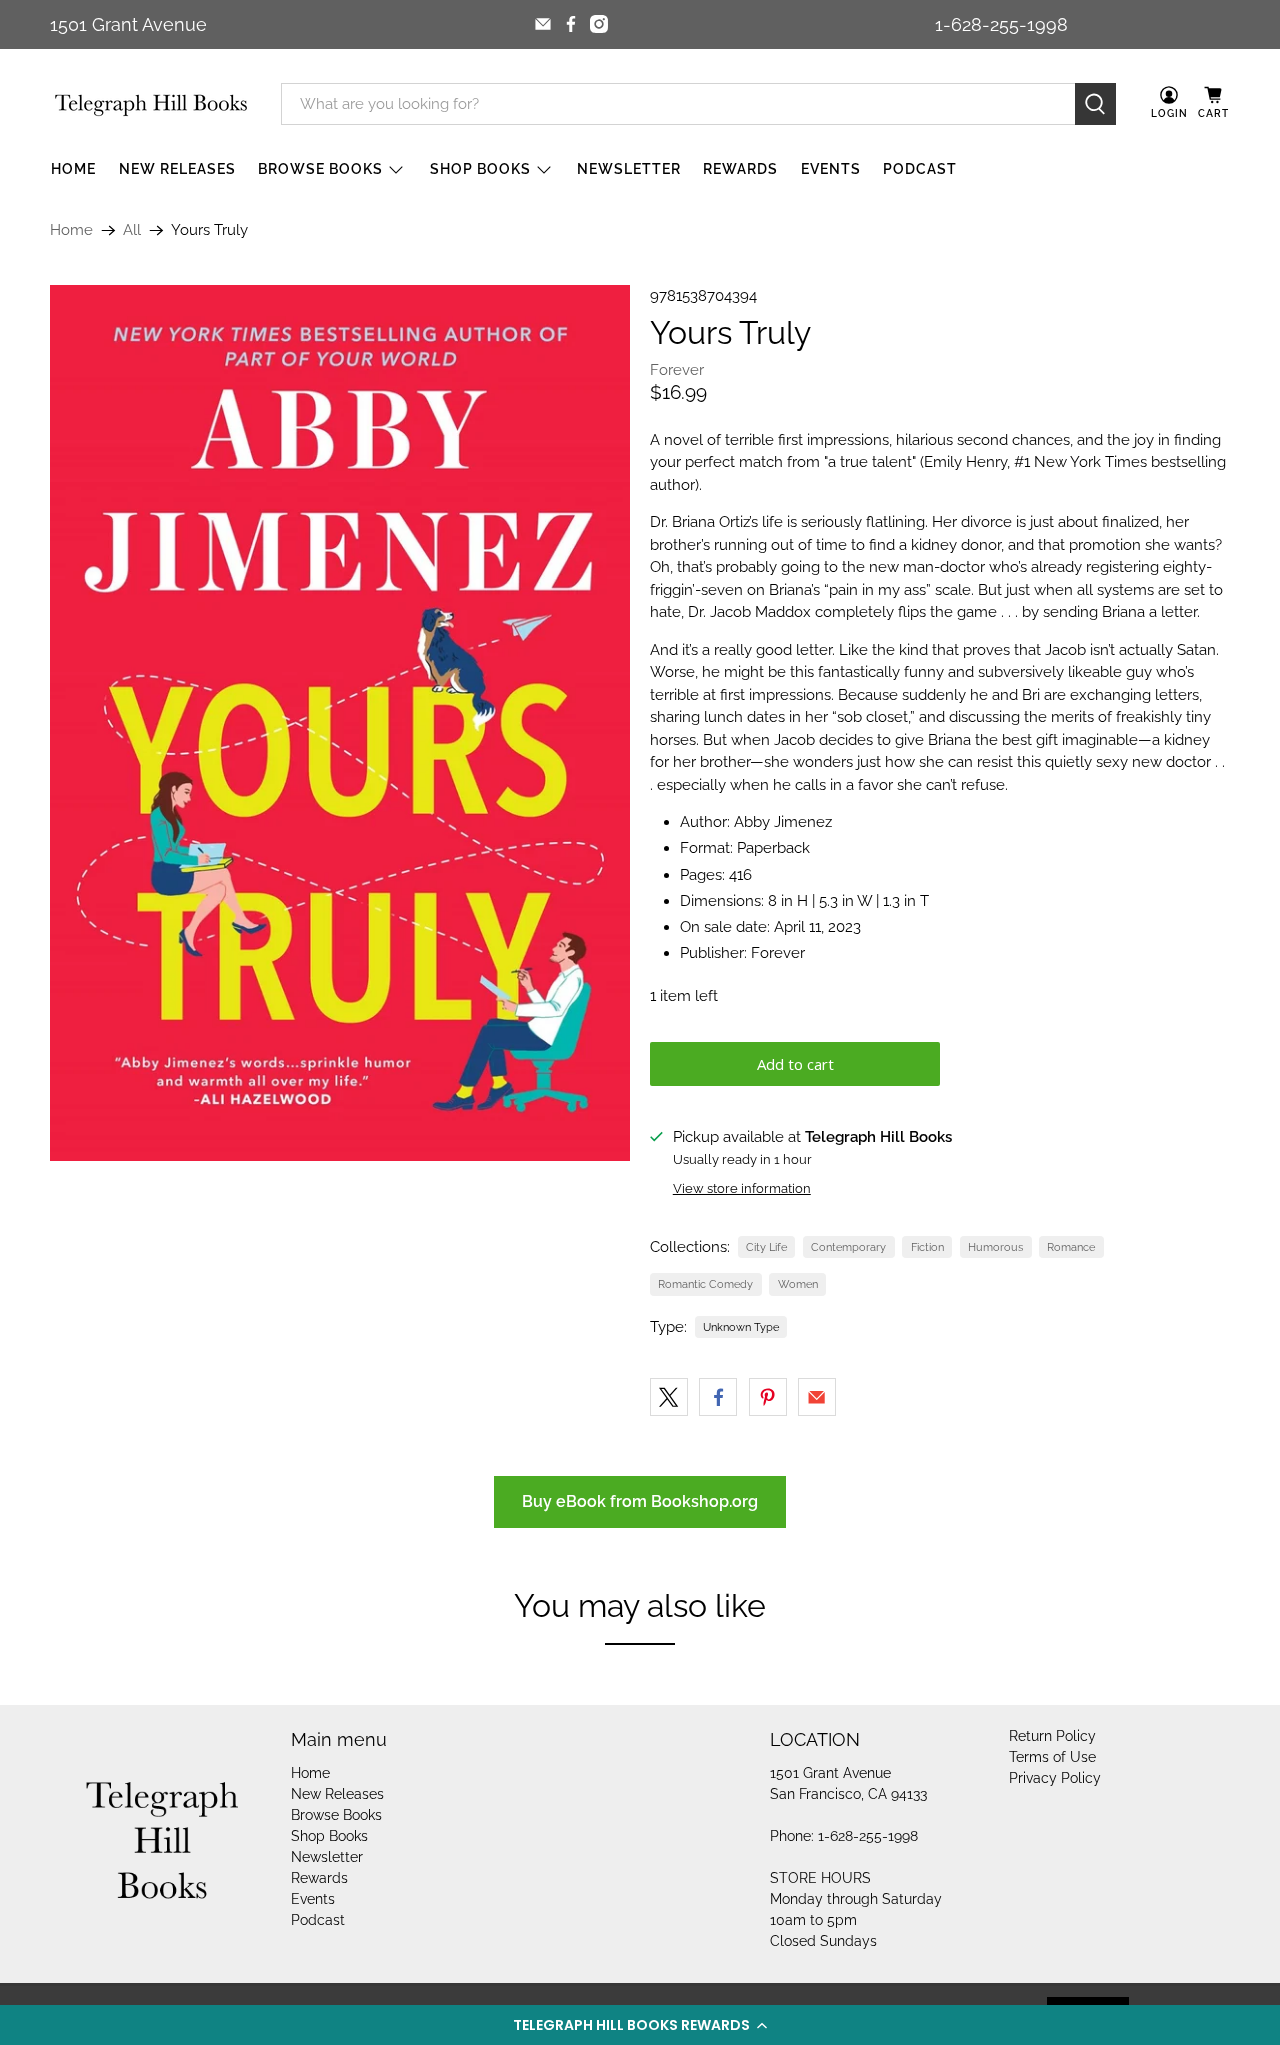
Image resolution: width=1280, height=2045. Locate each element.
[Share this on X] (669, 1397)
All (132, 230)
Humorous (995, 1247)
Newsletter (629, 169)
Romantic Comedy (705, 1284)
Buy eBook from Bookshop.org (640, 1501)
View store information (742, 1188)
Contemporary (848, 1247)
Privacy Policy (1055, 1778)
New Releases (177, 169)
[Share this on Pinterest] (768, 1397)
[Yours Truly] (340, 723)
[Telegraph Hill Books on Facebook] (571, 24)
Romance (1071, 1247)
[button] (640, 2025)
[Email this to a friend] (817, 1397)
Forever (677, 370)
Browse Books (320, 169)
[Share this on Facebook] (718, 1397)
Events (831, 169)
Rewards (740, 169)
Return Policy (1052, 1736)
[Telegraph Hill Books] (151, 104)
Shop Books (480, 169)
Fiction (927, 1247)
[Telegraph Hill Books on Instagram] (599, 24)
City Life (766, 1247)
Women (798, 1284)
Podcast (920, 169)
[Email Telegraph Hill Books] (543, 24)
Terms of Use (1052, 1757)
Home (73, 169)
